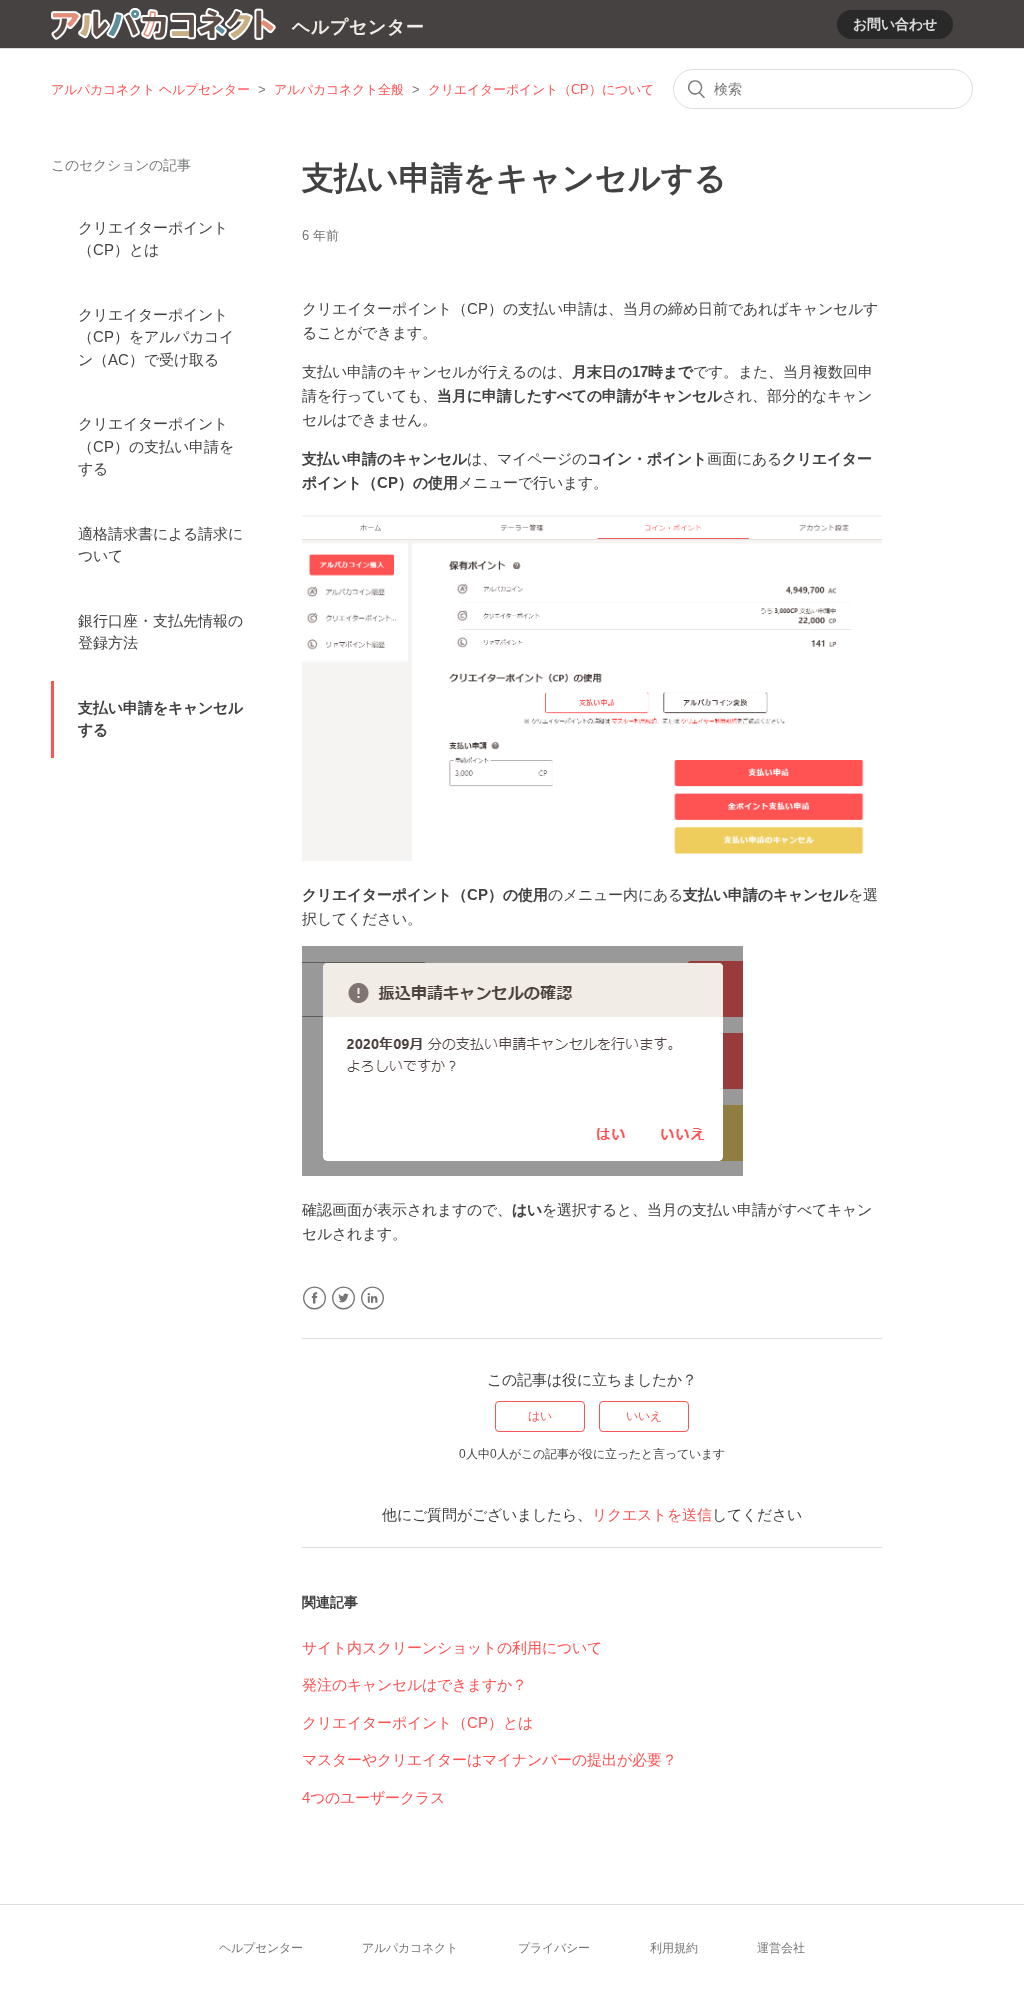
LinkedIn (372, 1298)
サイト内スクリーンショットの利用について (452, 1647)
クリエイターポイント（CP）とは (153, 239)
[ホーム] (163, 27)
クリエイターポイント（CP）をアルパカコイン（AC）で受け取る (156, 337)
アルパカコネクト (410, 1948)
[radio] (540, 1416)
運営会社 (781, 1948)
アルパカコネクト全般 (339, 89)
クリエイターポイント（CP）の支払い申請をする (156, 446)
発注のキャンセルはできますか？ (414, 1684)
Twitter (343, 1298)
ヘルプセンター (261, 1948)
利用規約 (674, 1948)
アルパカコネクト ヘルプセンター (150, 89)
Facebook (314, 1298)
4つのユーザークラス (373, 1797)
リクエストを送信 (652, 1514)
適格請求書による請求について (160, 545)
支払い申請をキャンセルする (160, 719)
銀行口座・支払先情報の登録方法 (160, 632)
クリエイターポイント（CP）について (541, 89)
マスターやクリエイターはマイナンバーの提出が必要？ (489, 1759)
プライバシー (554, 1948)
